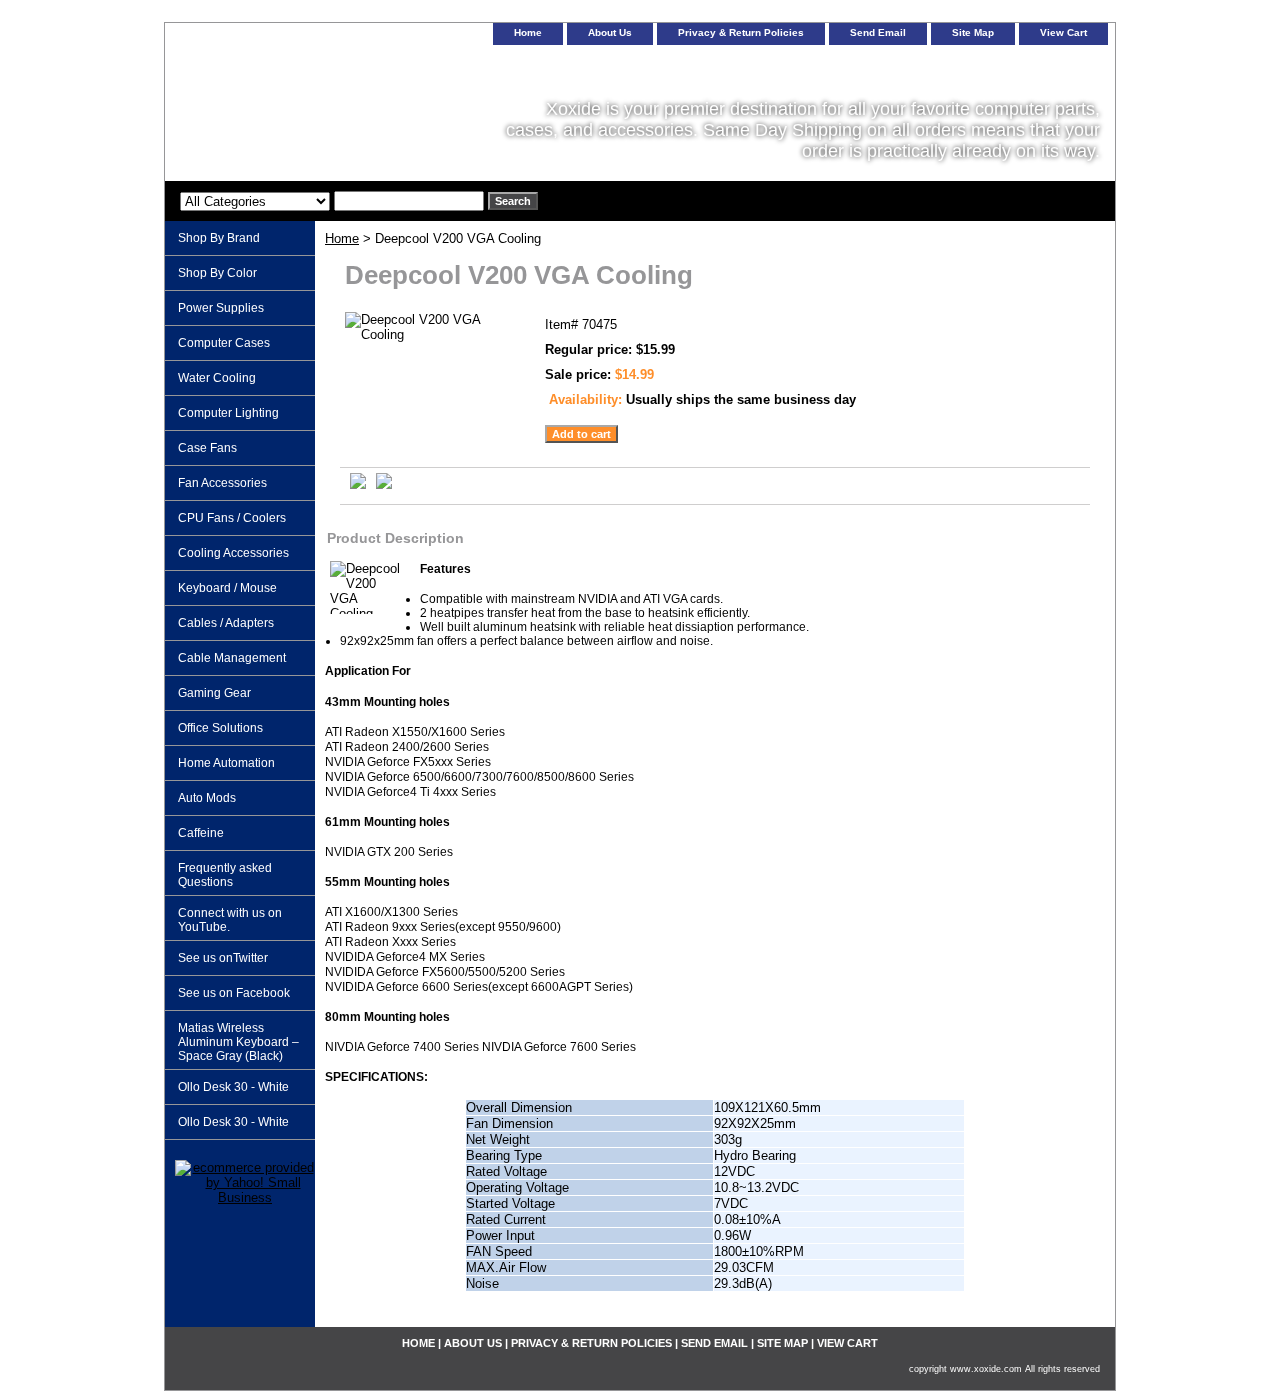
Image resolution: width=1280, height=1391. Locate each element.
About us (610, 32)
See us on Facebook (234, 993)
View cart (1063, 32)
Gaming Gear (214, 693)
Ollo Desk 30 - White (233, 1087)
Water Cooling (217, 378)
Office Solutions (220, 728)
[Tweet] (358, 484)
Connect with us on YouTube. (230, 920)
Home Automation (226, 763)
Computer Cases (224, 343)
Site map (973, 32)
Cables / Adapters (226, 623)
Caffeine (201, 833)
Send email (878, 32)
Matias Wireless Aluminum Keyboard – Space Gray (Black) (238, 1042)
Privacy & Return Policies (741, 32)
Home (342, 238)
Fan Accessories (222, 483)
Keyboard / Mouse (227, 588)
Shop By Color (217, 273)
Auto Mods (207, 798)
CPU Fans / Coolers (232, 518)
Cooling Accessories (233, 553)
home (528, 32)
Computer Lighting (228, 413)
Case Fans (207, 448)
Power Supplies (221, 308)
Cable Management (232, 658)
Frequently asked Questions (225, 875)
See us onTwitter (223, 958)
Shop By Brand (219, 238)
